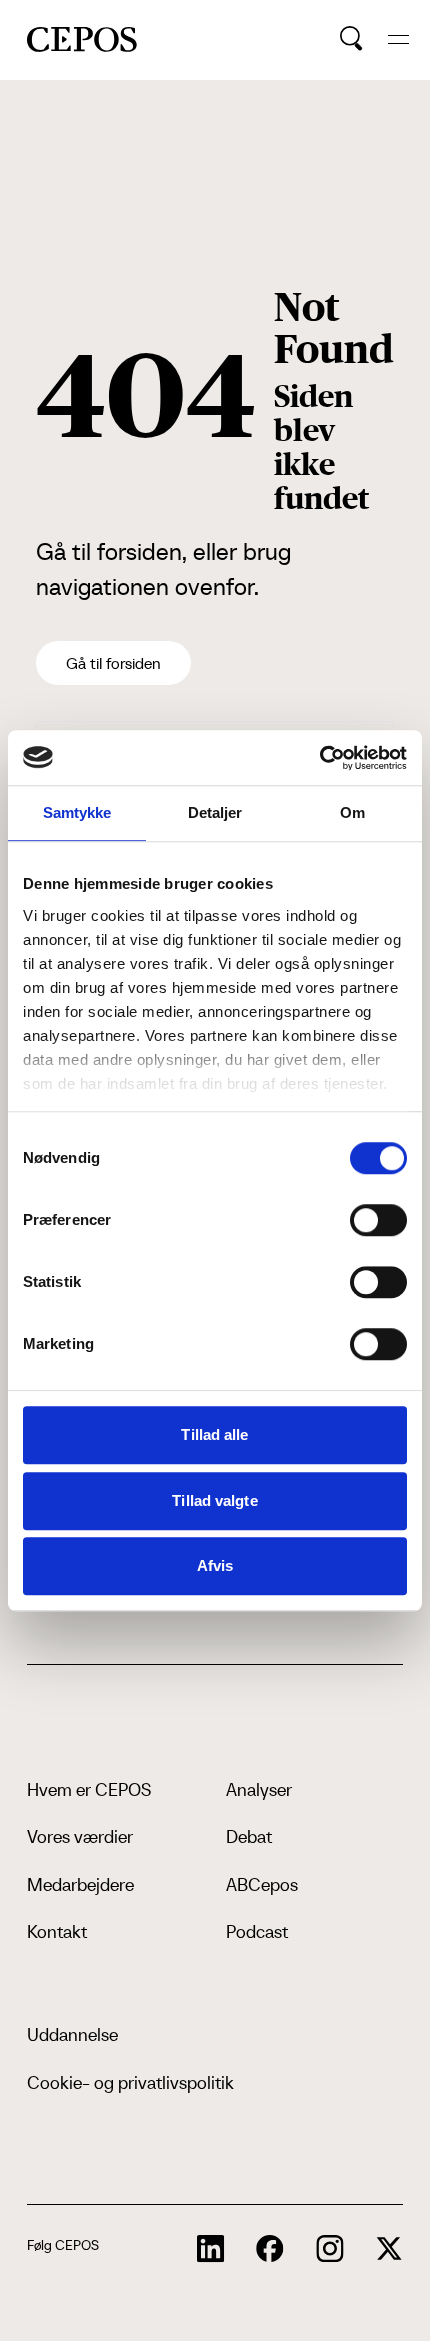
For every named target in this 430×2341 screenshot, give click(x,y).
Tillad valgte (214, 1500)
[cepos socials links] (211, 2249)
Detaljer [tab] (215, 812)
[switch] (378, 1220)
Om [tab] (352, 812)
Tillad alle (214, 1434)
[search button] (351, 39)
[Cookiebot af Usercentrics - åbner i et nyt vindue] (319, 758)
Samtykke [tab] (77, 812)
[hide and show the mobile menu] (398, 39)
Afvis (215, 1565)
